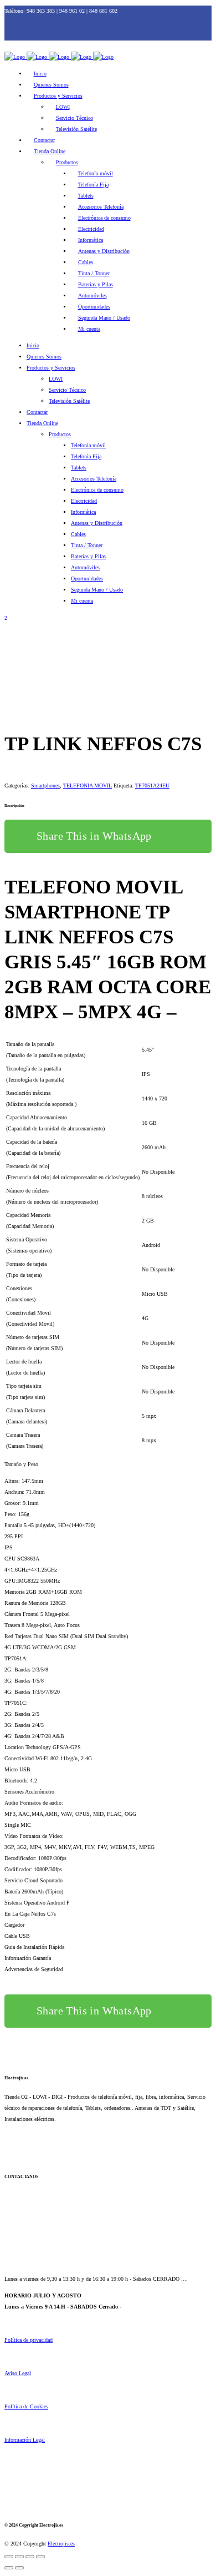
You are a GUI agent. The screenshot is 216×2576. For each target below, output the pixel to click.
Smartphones (45, 786)
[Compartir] (30, 2557)
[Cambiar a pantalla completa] (19, 2557)
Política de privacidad (29, 2340)
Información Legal (25, 2440)
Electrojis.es (61, 2544)
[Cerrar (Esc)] (40, 2557)
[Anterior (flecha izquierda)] (9, 2568)
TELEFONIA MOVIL (88, 786)
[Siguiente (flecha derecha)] (19, 2568)
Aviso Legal (18, 2373)
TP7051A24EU (152, 786)
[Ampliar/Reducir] (9, 2557)
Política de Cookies (26, 2406)
